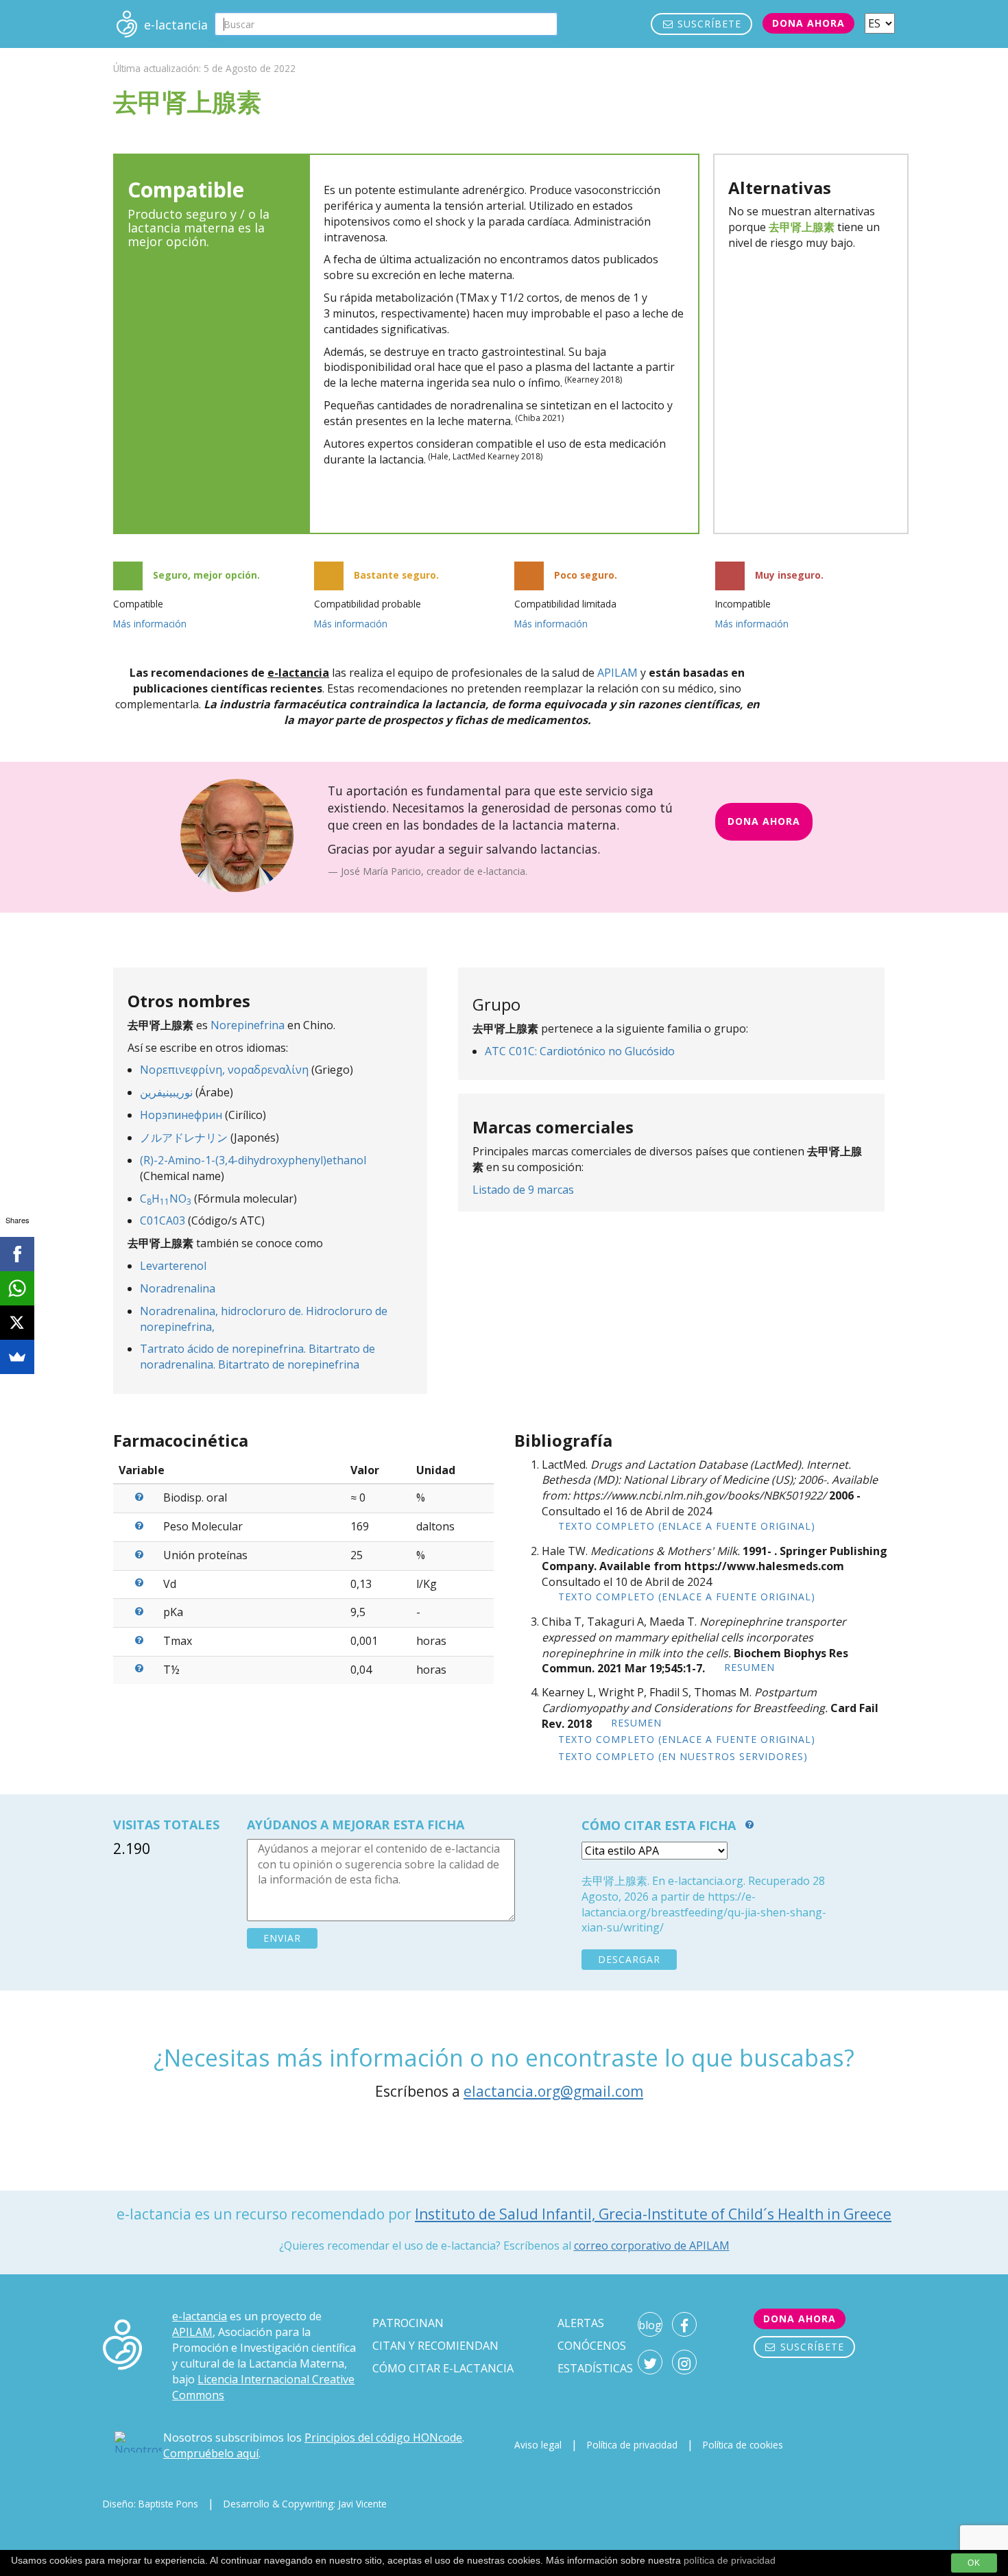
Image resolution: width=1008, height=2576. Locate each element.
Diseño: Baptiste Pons (151, 2504)
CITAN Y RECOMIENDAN (435, 2346)
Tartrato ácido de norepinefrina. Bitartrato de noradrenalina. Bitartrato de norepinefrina (257, 1357)
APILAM (617, 673)
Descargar (629, 1959)
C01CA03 (163, 1220)
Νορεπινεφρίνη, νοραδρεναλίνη (224, 1070)
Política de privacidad (632, 2445)
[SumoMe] (17, 1357)
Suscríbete (708, 24)
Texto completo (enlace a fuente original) (687, 1526)
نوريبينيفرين (166, 1092)
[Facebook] (17, 1254)
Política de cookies (743, 2445)
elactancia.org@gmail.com (553, 2091)
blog (650, 2325)
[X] (17, 1323)
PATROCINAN (408, 2323)
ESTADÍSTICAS (595, 2368)
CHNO (166, 1199)
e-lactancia (200, 2316)
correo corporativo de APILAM (652, 2246)
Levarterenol (173, 1266)
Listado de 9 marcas (523, 1190)
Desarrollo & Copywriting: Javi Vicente (305, 2504)
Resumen (749, 1667)
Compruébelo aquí (211, 2453)
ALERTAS (581, 2323)
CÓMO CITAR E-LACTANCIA (443, 2368)
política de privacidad (730, 2560)
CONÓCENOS (592, 2346)
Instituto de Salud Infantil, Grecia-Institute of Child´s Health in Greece (653, 2214)
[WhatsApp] (17, 1288)
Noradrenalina (178, 1288)
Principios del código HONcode (383, 2437)
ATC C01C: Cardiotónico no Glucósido (580, 1051)
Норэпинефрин (181, 1115)
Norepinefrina (248, 1025)
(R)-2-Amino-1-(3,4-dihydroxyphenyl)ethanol (253, 1160)
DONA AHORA (764, 821)
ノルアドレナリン (184, 1137)
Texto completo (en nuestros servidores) (683, 1756)
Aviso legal (538, 2445)
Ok (974, 2563)
